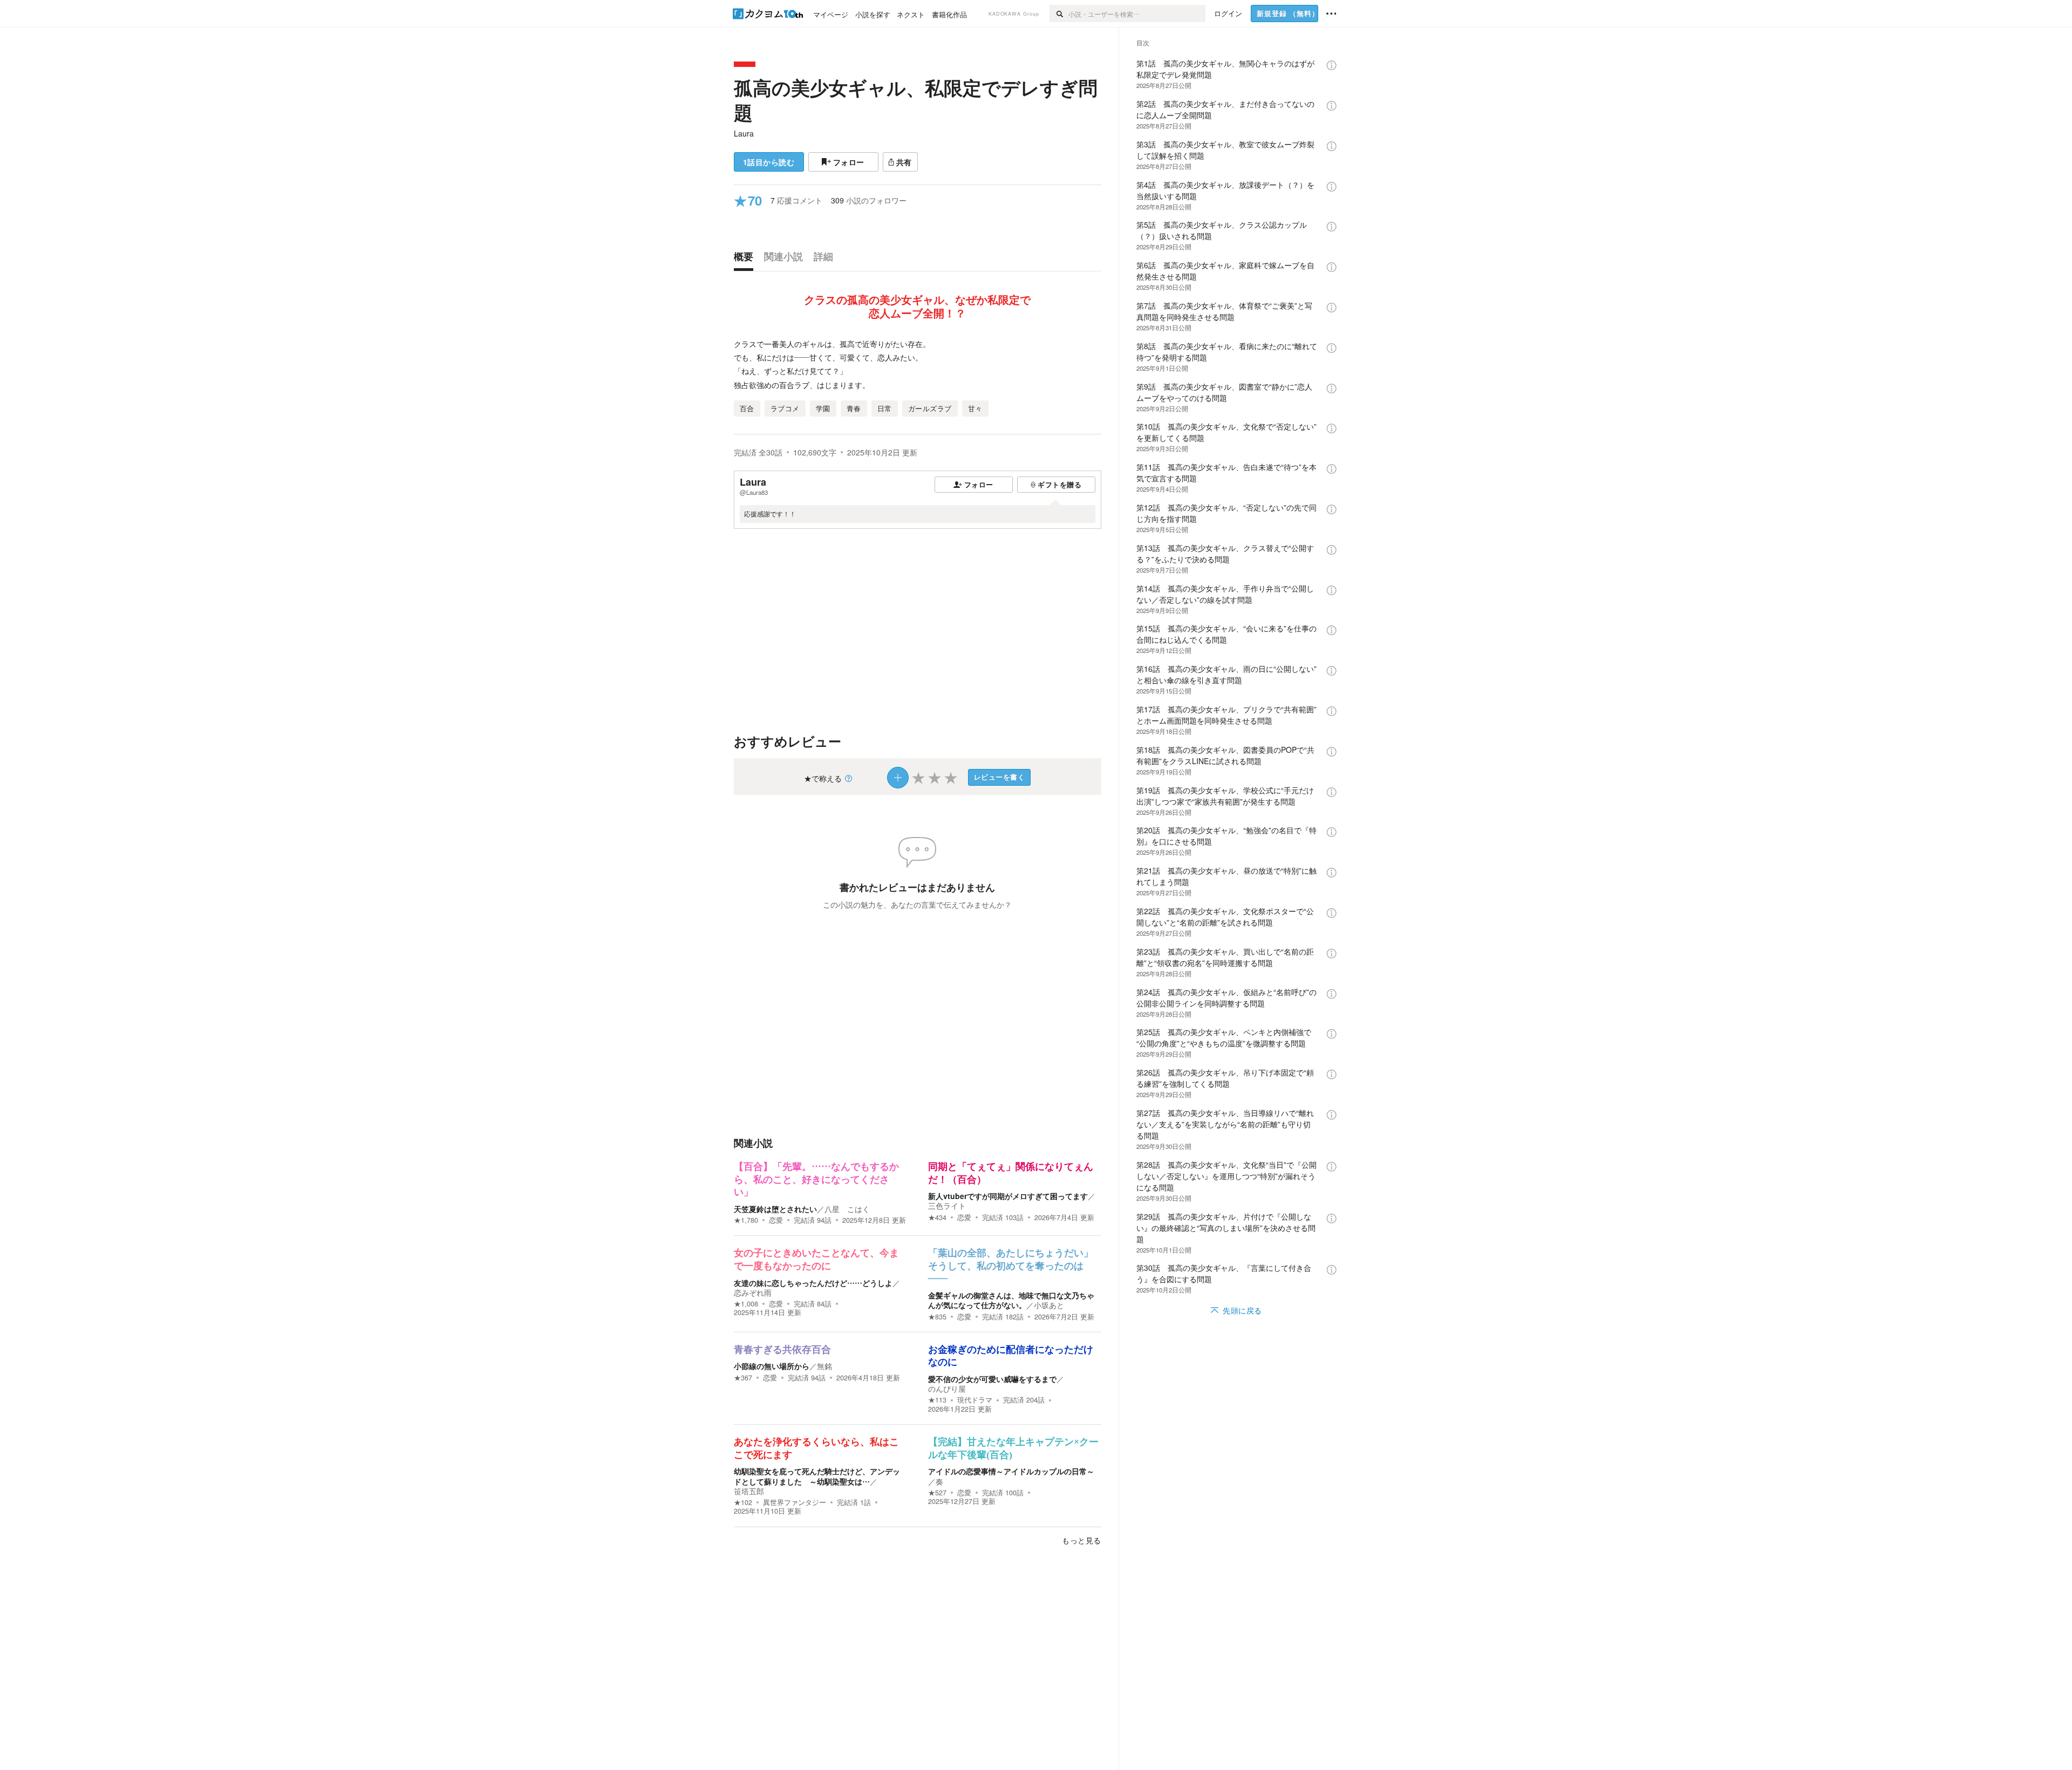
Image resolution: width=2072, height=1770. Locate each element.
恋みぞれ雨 (753, 1292)
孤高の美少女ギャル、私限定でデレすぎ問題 (916, 100)
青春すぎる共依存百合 (782, 1350)
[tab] (746, 259)
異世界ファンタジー (795, 1502)
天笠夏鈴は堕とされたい (775, 1209)
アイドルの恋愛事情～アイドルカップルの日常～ (1011, 1471)
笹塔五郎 (749, 1491)
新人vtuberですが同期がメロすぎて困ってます (1008, 1196)
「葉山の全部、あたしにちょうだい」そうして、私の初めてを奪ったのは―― (1011, 1266)
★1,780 (746, 1220)
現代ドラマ (975, 1400)
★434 (937, 1217)
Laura (744, 133)
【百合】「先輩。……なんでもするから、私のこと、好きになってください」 (816, 1179)
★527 (937, 1493)
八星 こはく (847, 1209)
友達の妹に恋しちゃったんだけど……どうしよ (813, 1283)
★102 (743, 1502)
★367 (743, 1378)
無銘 (824, 1366)
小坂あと (1049, 1305)
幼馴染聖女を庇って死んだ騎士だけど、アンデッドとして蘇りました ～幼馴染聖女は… (817, 1476)
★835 (937, 1317)
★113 (937, 1400)
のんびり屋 (947, 1388)
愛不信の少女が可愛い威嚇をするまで (992, 1379)
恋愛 (776, 1220)
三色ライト (947, 1206)
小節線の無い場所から (772, 1366)
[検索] (1059, 13)
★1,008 (746, 1304)
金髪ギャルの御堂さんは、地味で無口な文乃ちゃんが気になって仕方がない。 (1011, 1300)
